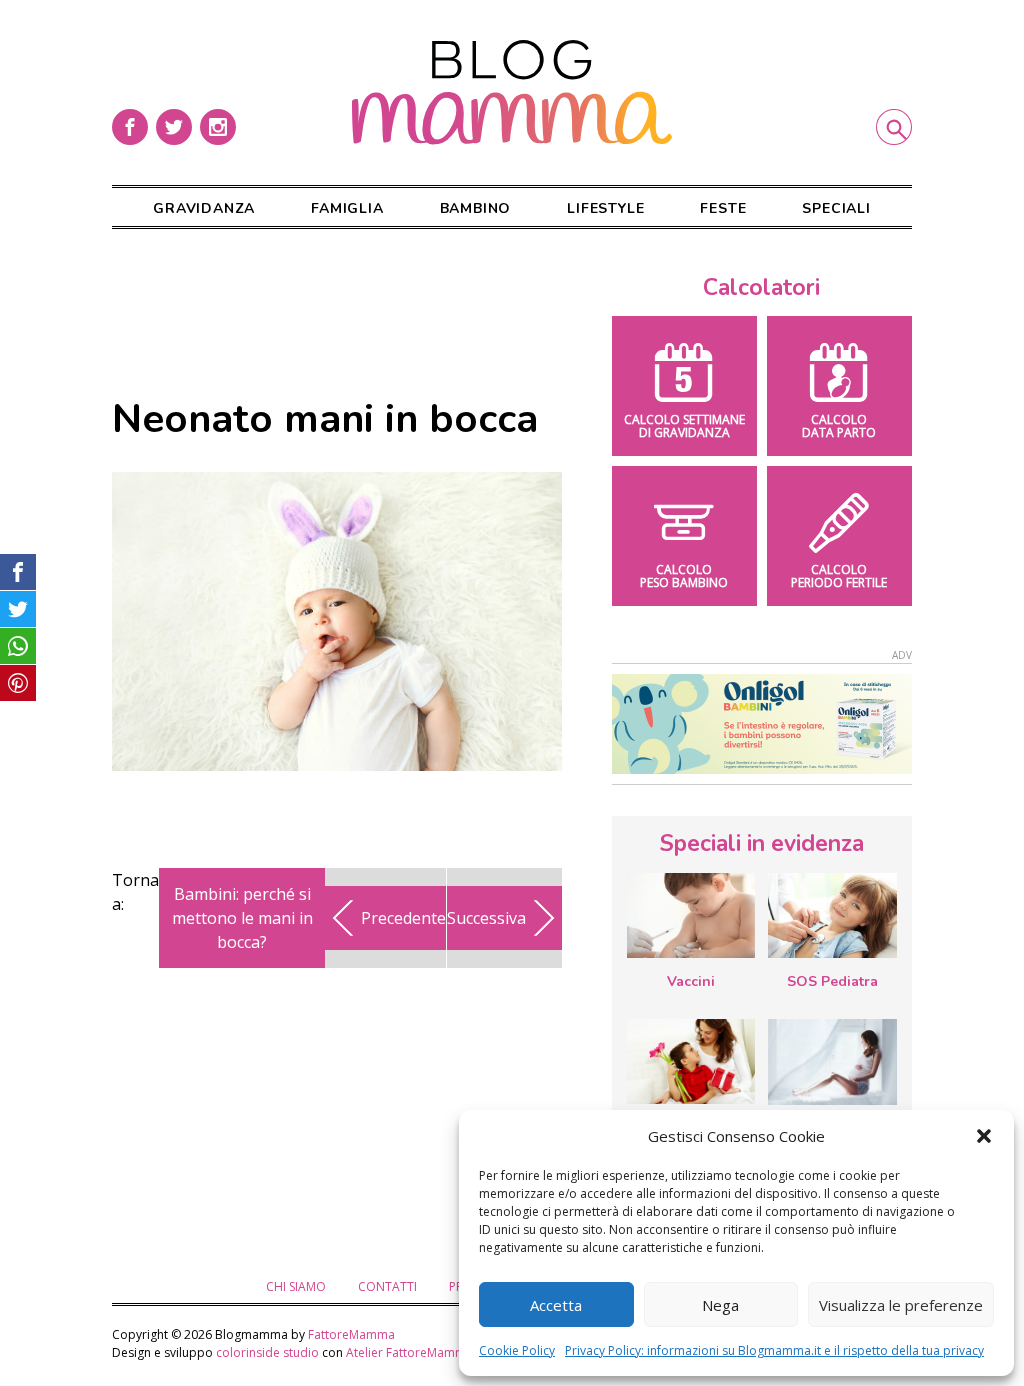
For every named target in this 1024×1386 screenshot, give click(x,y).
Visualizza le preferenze (901, 1305)
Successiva (486, 918)
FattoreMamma (351, 1334)
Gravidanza (204, 208)
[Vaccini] (691, 915)
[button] (984, 1136)
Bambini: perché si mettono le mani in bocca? (242, 918)
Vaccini (691, 981)
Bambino (476, 208)
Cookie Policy (517, 1350)
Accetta (556, 1305)
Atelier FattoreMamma (409, 1352)
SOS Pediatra (832, 981)
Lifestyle (605, 208)
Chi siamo (296, 1286)
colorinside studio (267, 1352)
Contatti (387, 1286)
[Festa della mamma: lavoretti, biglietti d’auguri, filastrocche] (691, 1061)
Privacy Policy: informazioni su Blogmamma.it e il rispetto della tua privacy (774, 1350)
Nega (720, 1305)
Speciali (836, 208)
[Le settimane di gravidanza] (832, 1062)
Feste (723, 208)
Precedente (403, 918)
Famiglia (347, 208)
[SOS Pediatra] (832, 915)
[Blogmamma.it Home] (512, 92)
